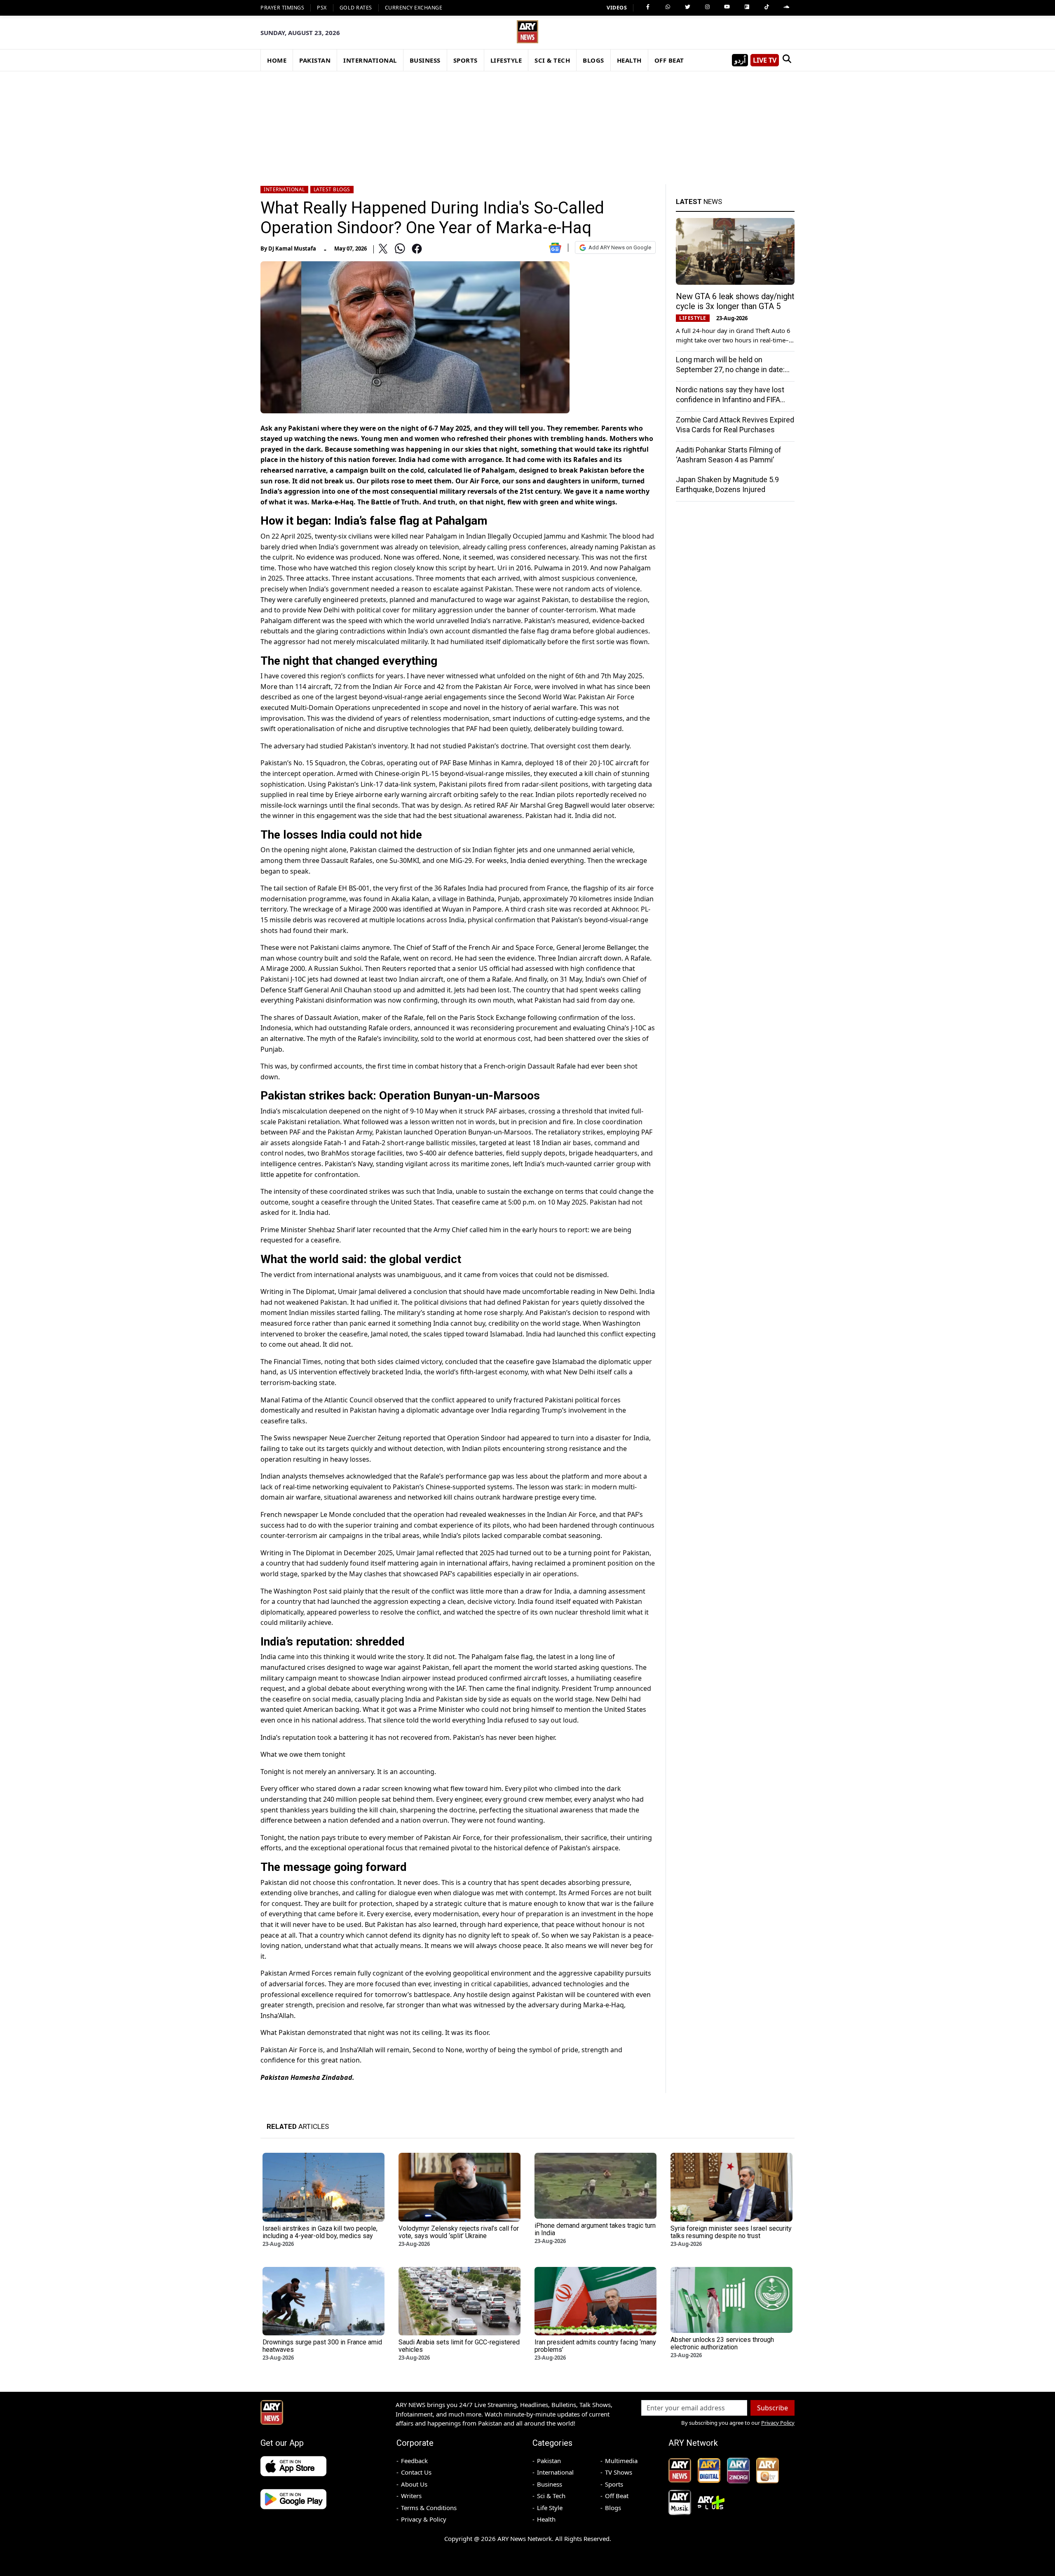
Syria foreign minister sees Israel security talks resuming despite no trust (731, 2232)
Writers (411, 2496)
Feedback (414, 2461)
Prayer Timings (282, 8)
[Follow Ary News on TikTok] (767, 7)
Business (550, 2484)
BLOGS (593, 60)
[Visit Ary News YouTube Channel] (727, 7)
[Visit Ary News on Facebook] (648, 7)
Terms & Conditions (429, 2508)
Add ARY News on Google (620, 247)
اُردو (740, 60)
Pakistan (549, 2461)
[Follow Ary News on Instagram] (707, 7)
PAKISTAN (315, 60)
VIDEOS (617, 8)
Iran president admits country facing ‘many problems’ (595, 2346)
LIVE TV (765, 60)
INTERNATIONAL (370, 60)
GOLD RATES (356, 8)
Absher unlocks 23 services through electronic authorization (722, 2343)
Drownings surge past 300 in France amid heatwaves (322, 2346)
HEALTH (629, 60)
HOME (277, 60)
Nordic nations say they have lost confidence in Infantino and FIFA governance (730, 400)
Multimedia (621, 2461)
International (284, 189)
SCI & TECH (552, 60)
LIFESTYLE (506, 60)
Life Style (550, 2508)
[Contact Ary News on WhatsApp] (668, 7)
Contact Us (416, 2472)
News (699, 202)
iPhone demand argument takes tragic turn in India (595, 2229)
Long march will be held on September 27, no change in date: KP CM (730, 369)
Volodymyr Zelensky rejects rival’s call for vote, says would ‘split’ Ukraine (459, 2232)
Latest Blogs (332, 189)
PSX (322, 8)
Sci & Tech (551, 2496)
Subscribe (772, 2408)
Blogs (613, 2508)
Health (546, 2519)
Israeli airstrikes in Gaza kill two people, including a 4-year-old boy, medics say (320, 2232)
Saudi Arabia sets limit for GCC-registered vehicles (459, 2346)
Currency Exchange (414, 8)
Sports (614, 2484)
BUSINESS (425, 60)
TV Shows (619, 2472)
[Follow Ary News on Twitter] (687, 7)
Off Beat (617, 2496)
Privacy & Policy (424, 2519)
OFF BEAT (669, 60)
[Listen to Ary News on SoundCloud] (786, 7)
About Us (414, 2484)
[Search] (787, 60)
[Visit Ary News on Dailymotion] (747, 7)
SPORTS (465, 60)
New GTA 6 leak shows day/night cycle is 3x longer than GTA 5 (735, 301)
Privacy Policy (778, 2423)
